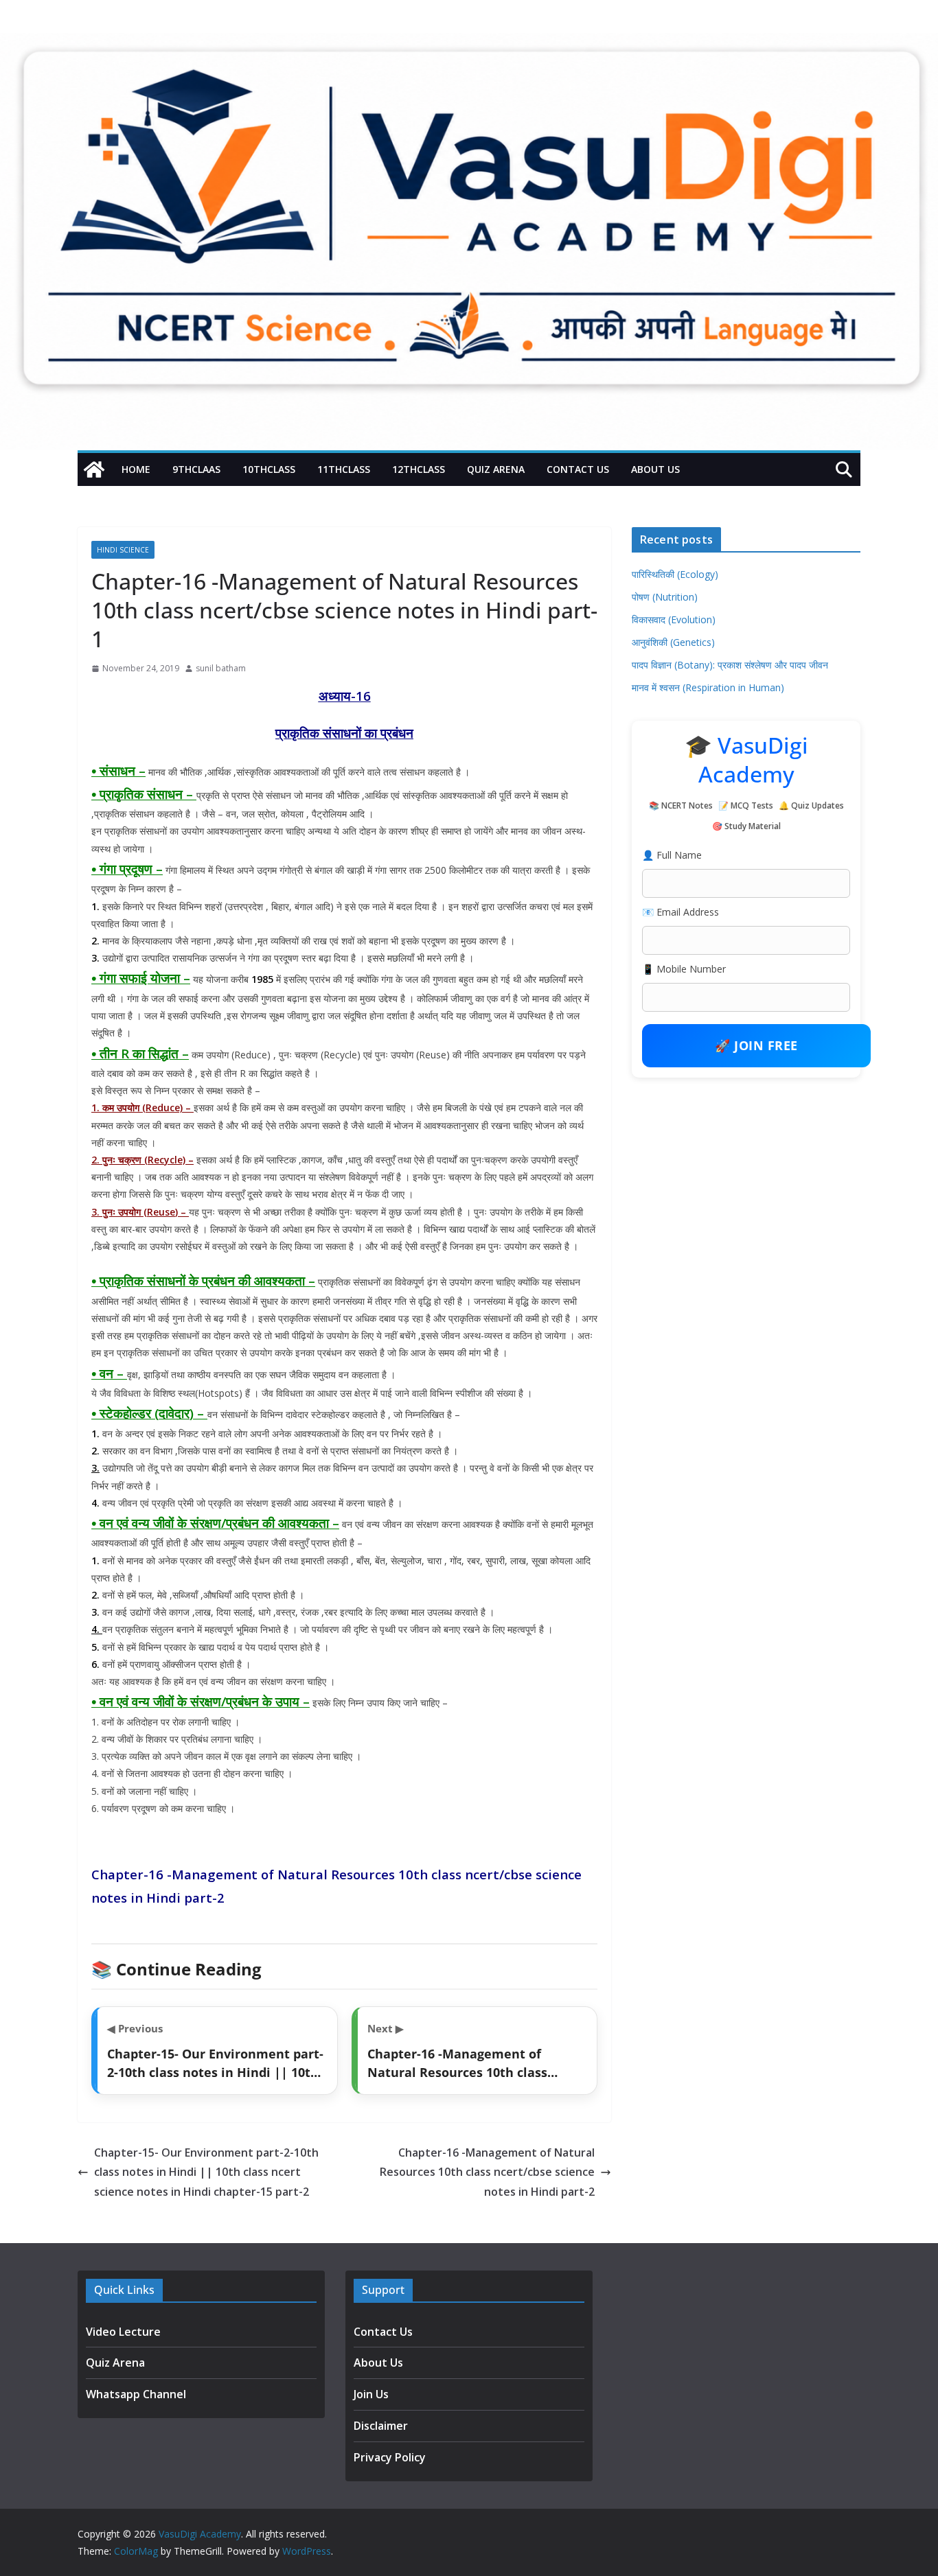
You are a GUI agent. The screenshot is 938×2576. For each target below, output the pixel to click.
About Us (655, 469)
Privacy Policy (390, 2457)
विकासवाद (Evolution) (674, 619)
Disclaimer (381, 2426)
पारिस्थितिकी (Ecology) (675, 574)
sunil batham (221, 668)
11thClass (344, 469)
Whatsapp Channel (136, 2394)
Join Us (371, 2394)
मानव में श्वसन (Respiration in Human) (708, 687)
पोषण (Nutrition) (665, 597)
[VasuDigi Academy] (94, 469)
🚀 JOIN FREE (756, 1045)
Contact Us (578, 469)
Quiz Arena (496, 469)
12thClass (419, 469)
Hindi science (123, 550)
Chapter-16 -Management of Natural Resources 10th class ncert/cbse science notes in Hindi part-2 (487, 2172)
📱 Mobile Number (684, 969)
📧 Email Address (680, 912)
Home (136, 469)
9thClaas (196, 469)
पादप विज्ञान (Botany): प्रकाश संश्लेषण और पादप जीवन (730, 665)
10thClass (269, 469)
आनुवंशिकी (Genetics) (673, 642)
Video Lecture (123, 2332)
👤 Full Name (672, 855)
